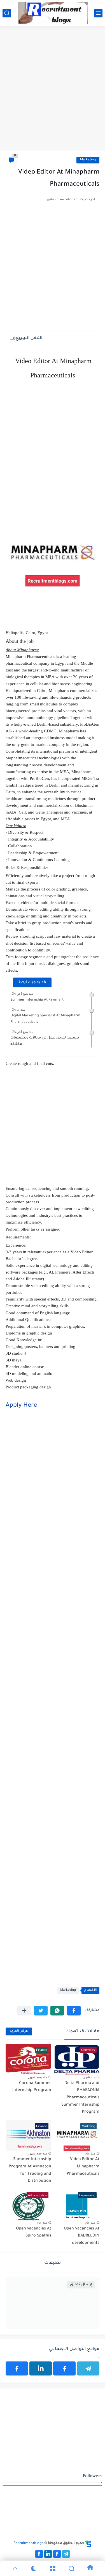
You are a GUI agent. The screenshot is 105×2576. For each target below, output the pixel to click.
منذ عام (20, 1010)
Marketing (88, 160)
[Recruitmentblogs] (53, 13)
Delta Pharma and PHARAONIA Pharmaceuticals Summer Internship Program (80, 2098)
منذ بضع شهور (37, 2077)
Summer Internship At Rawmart (37, 1000)
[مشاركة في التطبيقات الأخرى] (24, 2011)
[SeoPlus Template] (88, 2544)
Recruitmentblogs (28, 2543)
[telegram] (88, 2368)
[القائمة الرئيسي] (98, 13)
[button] (74, 2011)
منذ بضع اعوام (24, 994)
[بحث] (7, 13)
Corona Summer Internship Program (32, 2087)
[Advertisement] (53, 94)
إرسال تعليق (81, 2285)
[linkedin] (41, 2368)
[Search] (71, 2568)
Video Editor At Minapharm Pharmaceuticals (83, 2167)
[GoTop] (15, 2568)
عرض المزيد (19, 2031)
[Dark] (34, 2568)
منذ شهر (89, 2077)
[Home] (90, 2568)
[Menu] (53, 2568)
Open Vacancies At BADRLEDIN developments (82, 2236)
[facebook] (64, 2368)
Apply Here (21, 1406)
